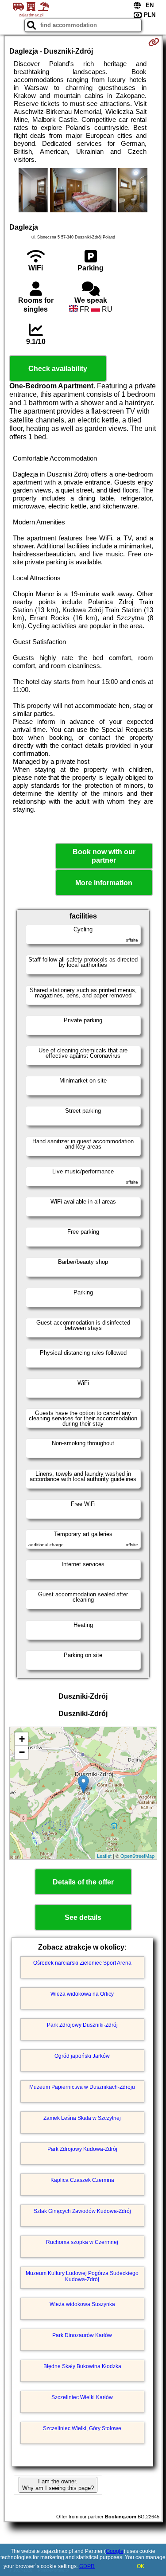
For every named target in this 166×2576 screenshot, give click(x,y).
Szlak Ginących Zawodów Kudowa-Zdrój (82, 2211)
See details (83, 1917)
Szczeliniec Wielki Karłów (82, 2397)
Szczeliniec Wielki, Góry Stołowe (82, 2428)
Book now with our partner (104, 856)
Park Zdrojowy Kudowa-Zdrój (82, 2149)
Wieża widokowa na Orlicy (82, 1994)
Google (115, 2551)
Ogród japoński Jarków (82, 2056)
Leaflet (104, 1856)
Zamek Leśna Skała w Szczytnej (82, 2118)
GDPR (87, 2566)
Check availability (58, 369)
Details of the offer (83, 1882)
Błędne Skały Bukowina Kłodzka (82, 2366)
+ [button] (22, 1739)
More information (104, 883)
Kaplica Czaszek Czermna (82, 2180)
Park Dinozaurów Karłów (82, 2335)
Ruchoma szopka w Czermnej (82, 2242)
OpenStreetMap (137, 1856)
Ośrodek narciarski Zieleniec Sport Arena (82, 1963)
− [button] (22, 1752)
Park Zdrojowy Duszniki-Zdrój (82, 2025)
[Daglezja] (33, 191)
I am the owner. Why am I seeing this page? (58, 2485)
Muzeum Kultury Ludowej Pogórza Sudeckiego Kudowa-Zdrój (82, 2276)
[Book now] (154, 42)
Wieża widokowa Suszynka (82, 2304)
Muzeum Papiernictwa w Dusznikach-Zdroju (82, 2087)
